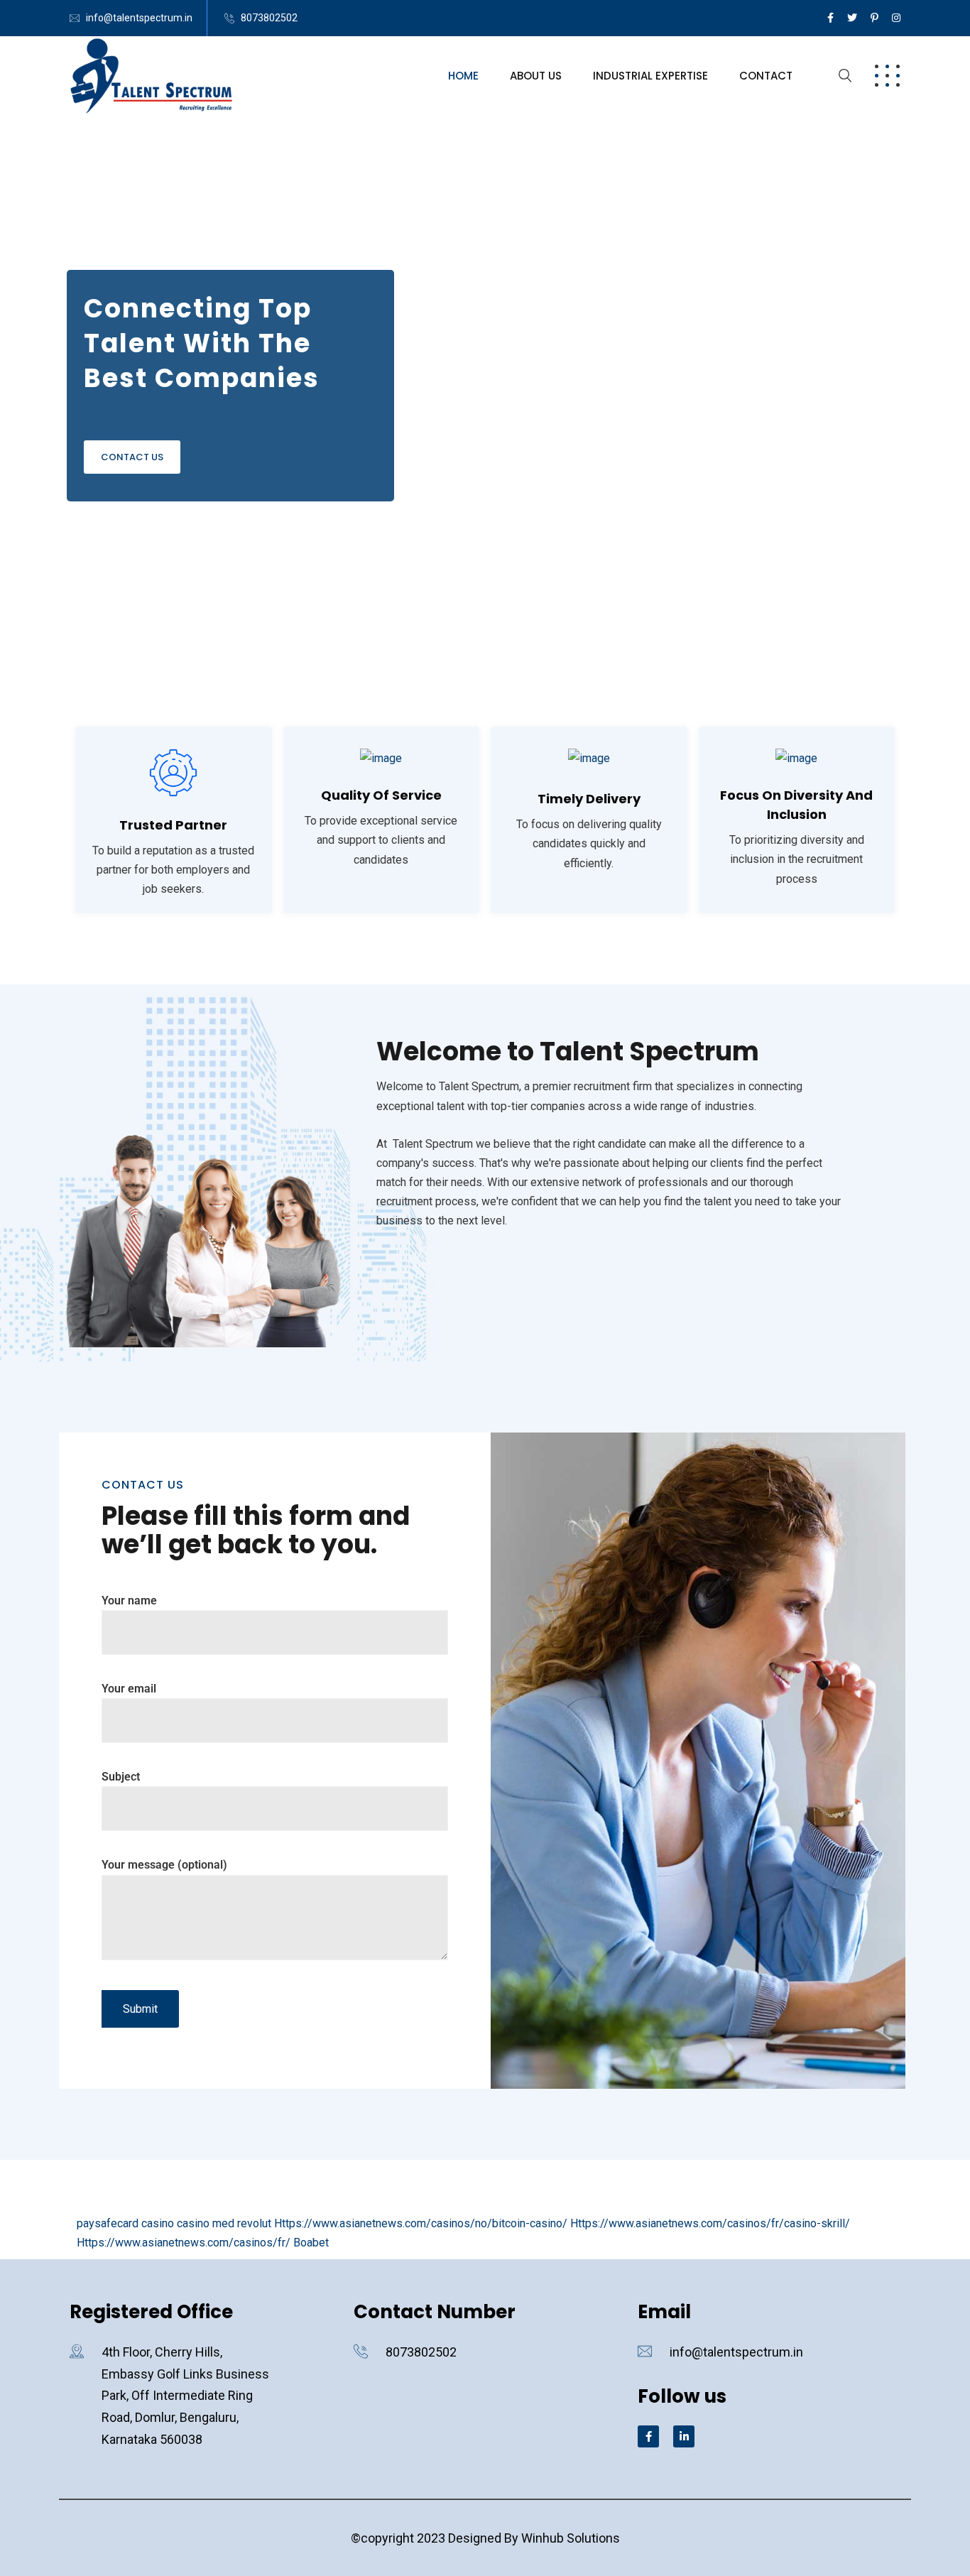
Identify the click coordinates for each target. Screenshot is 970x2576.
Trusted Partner (173, 825)
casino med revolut (224, 2223)
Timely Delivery (589, 799)
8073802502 (269, 18)
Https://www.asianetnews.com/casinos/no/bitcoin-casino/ (421, 2223)
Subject (121, 1777)
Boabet (311, 2243)
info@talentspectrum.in (139, 18)
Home (463, 76)
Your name (129, 1601)
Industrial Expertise (650, 76)
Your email (129, 1689)
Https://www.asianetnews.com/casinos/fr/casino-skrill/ (710, 2223)
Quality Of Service (381, 795)
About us (536, 76)
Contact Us (132, 457)
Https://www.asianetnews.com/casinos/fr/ (184, 2243)
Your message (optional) (164, 1865)
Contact (766, 76)
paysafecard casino (125, 2223)
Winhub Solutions (571, 2538)
